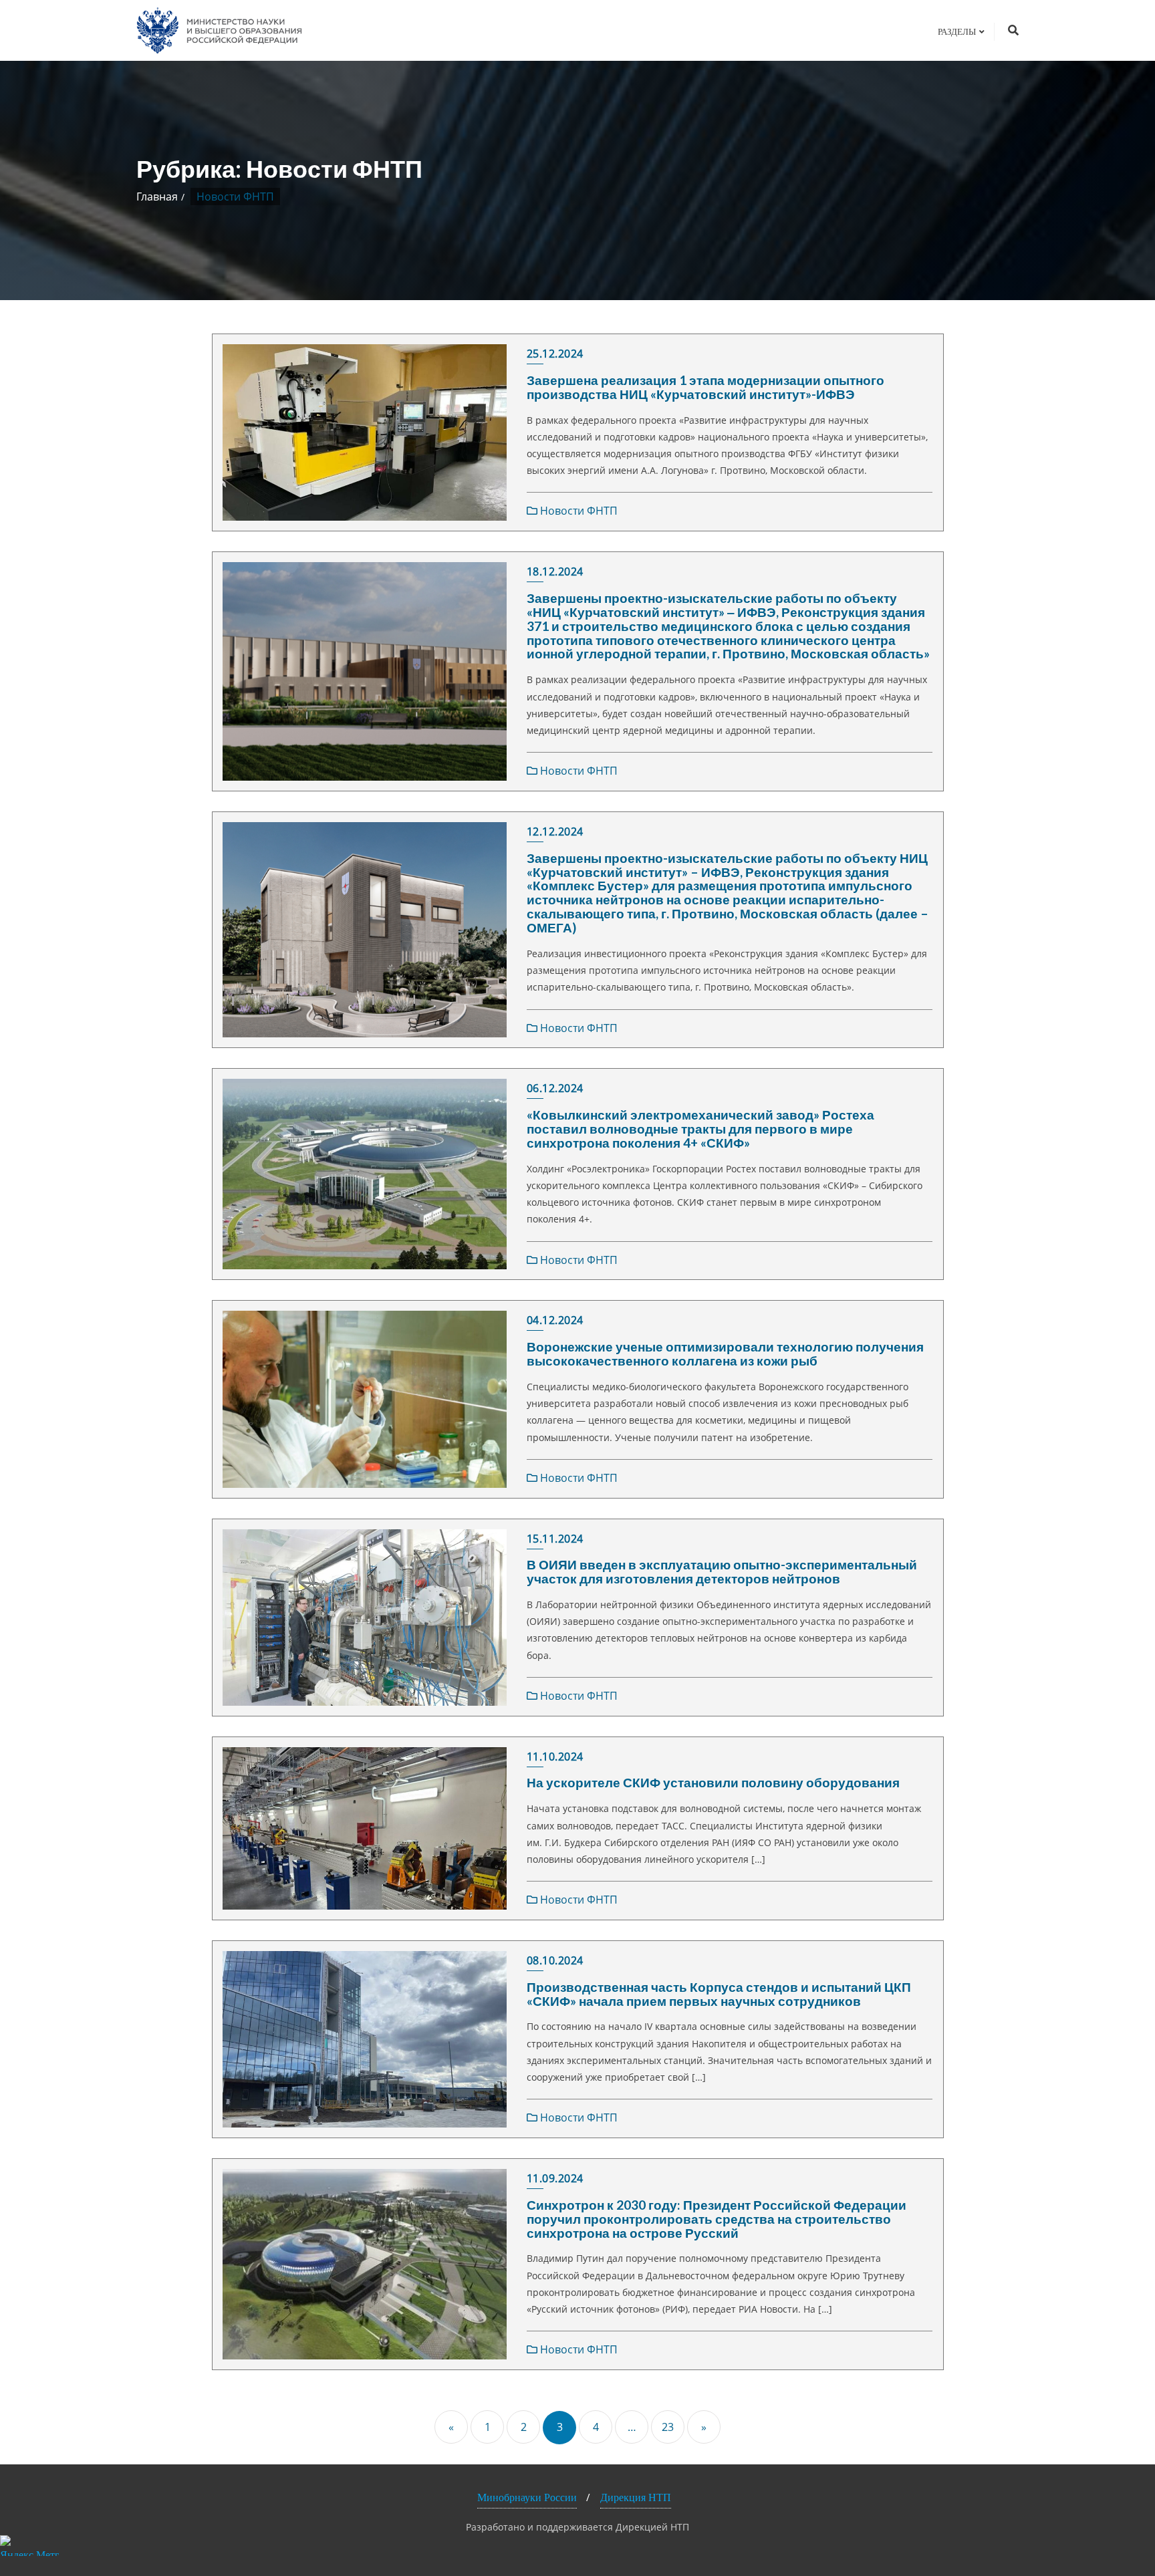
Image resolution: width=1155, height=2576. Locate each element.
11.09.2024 (555, 2178)
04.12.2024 (555, 1320)
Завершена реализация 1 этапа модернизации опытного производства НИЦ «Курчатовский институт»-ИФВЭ (705, 387)
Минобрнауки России (527, 2497)
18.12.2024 (555, 571)
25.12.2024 (555, 354)
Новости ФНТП (577, 511)
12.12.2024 (555, 831)
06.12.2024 (555, 1088)
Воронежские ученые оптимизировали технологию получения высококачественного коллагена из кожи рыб (725, 1354)
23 (668, 2427)
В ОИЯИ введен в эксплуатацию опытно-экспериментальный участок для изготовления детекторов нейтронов (722, 1571)
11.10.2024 (555, 1757)
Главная (157, 197)
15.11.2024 (555, 1539)
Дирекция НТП (636, 2497)
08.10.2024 (555, 1960)
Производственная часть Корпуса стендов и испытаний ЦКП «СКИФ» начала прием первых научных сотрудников (719, 1994)
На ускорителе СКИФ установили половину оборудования (713, 1782)
